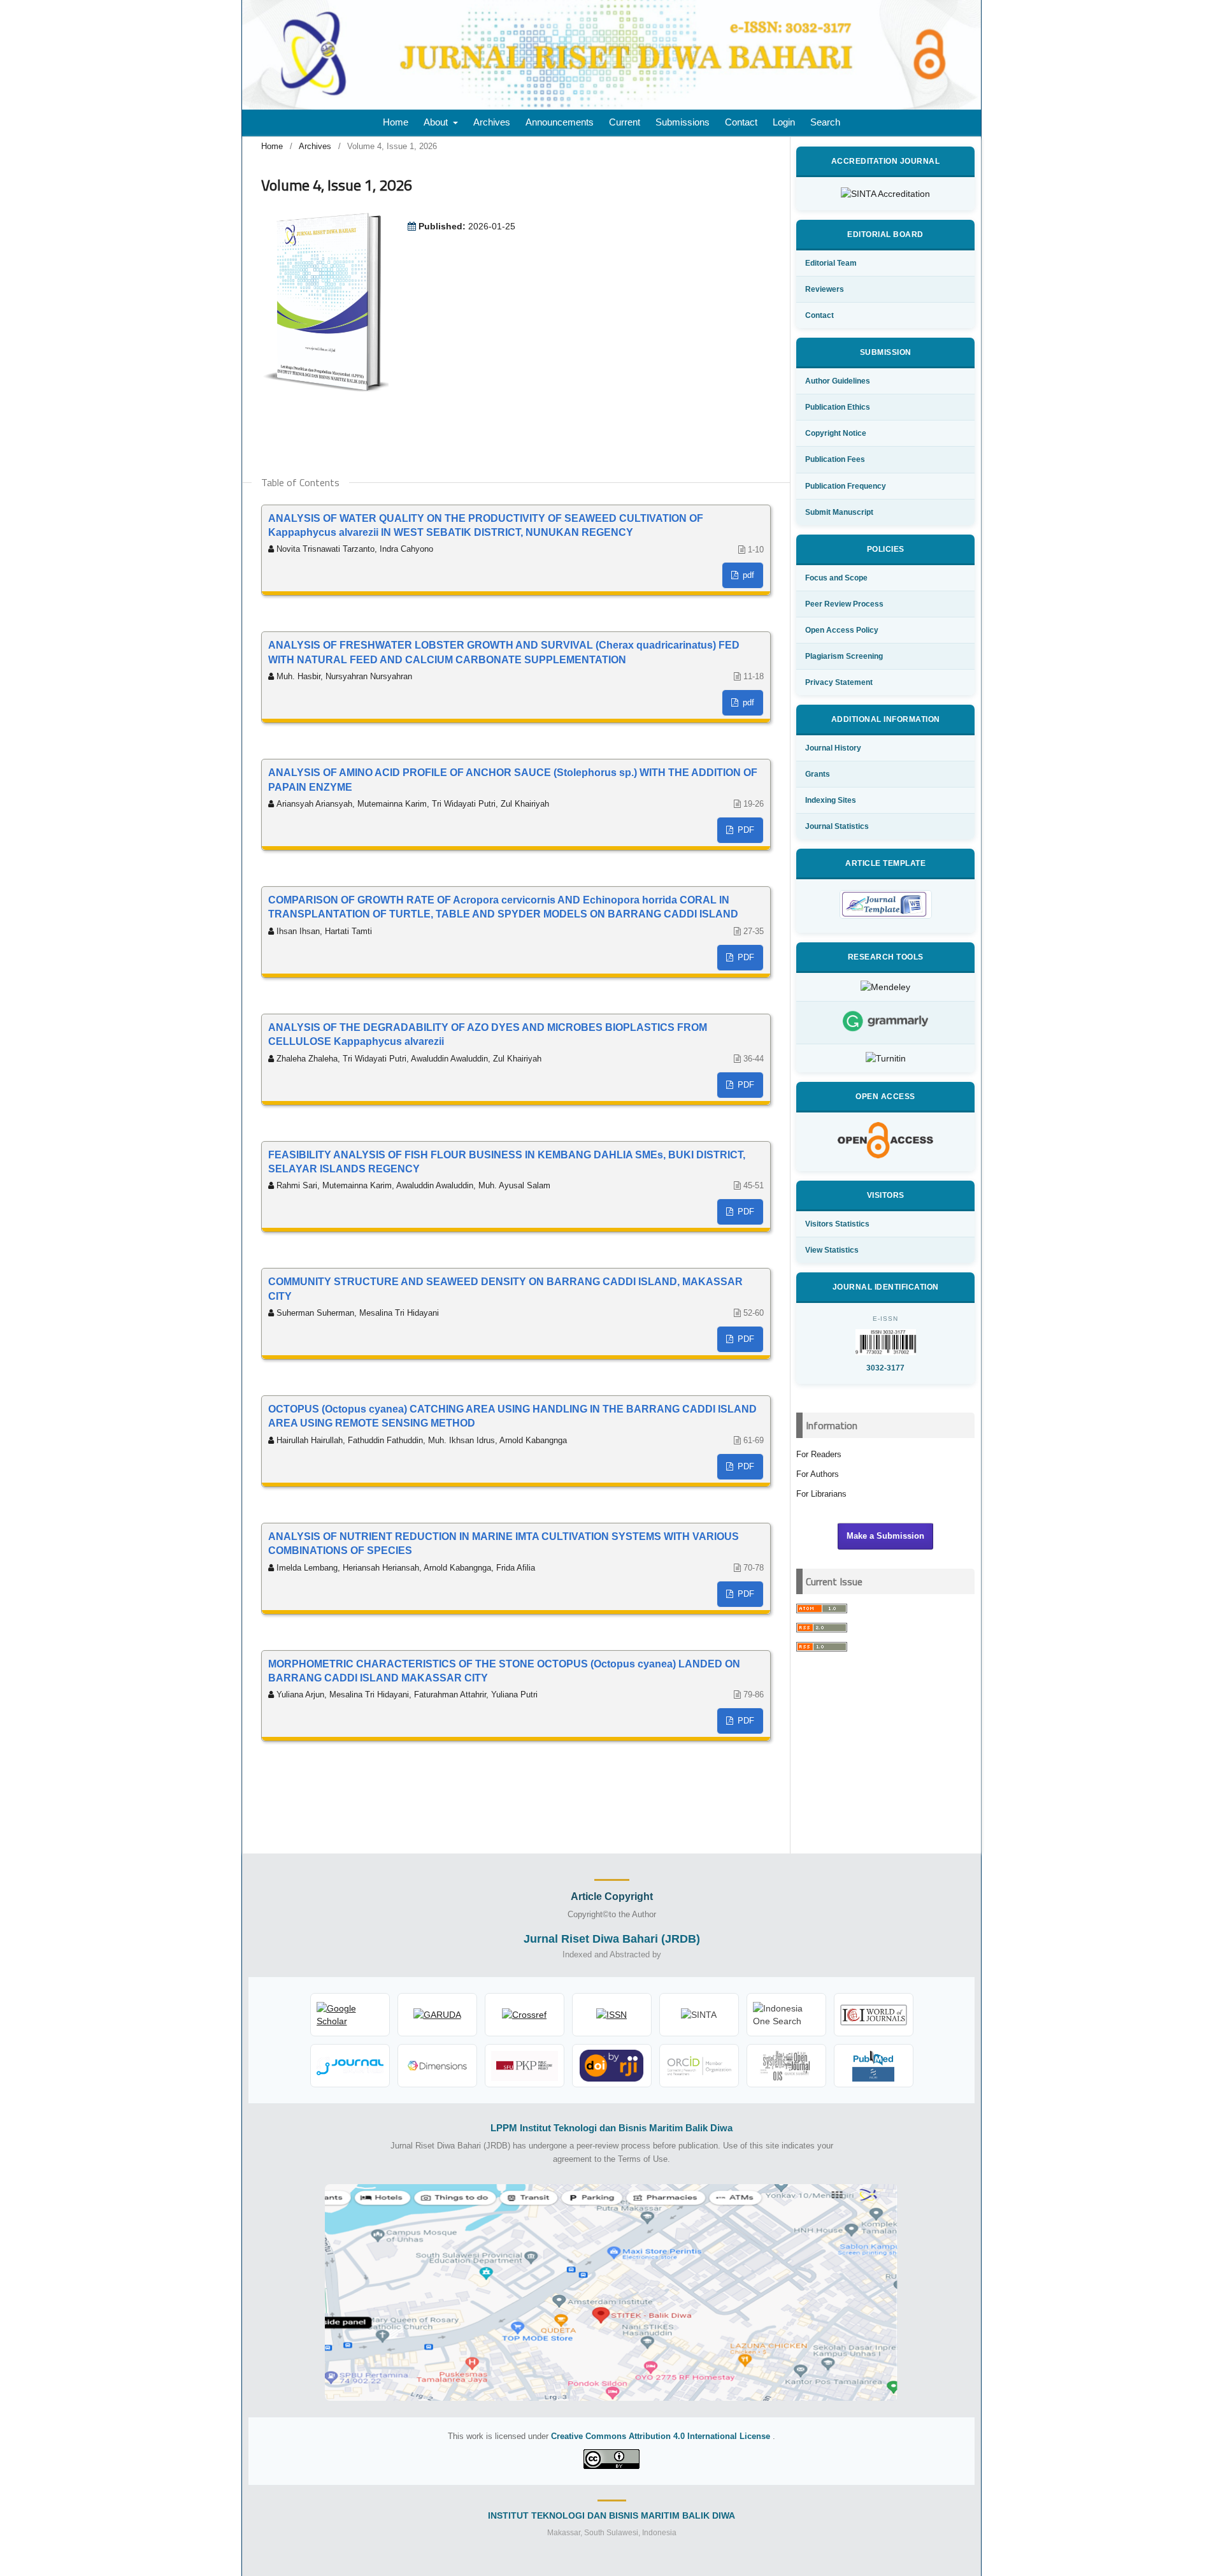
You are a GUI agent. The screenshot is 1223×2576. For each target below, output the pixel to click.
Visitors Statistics (837, 1224)
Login (784, 122)
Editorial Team (831, 263)
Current (625, 122)
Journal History (833, 748)
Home (396, 122)
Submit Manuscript (839, 512)
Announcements (560, 122)
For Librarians (821, 1494)
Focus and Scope (836, 578)
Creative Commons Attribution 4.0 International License (662, 2436)
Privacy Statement (839, 682)
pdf (747, 575)
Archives (492, 122)
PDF (745, 830)
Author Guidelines (838, 381)
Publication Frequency (846, 486)
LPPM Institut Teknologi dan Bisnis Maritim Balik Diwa (611, 2128)
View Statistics (832, 1250)
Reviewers (825, 289)
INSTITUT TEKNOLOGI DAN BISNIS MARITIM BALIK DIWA (611, 2515)
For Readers (819, 1454)
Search (825, 122)
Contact (741, 122)
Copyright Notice (836, 433)
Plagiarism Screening (844, 656)
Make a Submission (885, 1536)
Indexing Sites (831, 800)
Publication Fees (835, 459)
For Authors (818, 1474)
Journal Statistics (837, 826)
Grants (818, 774)
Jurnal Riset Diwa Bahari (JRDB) (612, 1939)
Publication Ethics (838, 407)
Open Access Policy (842, 630)
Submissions (683, 122)
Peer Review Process (844, 604)
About (437, 122)
